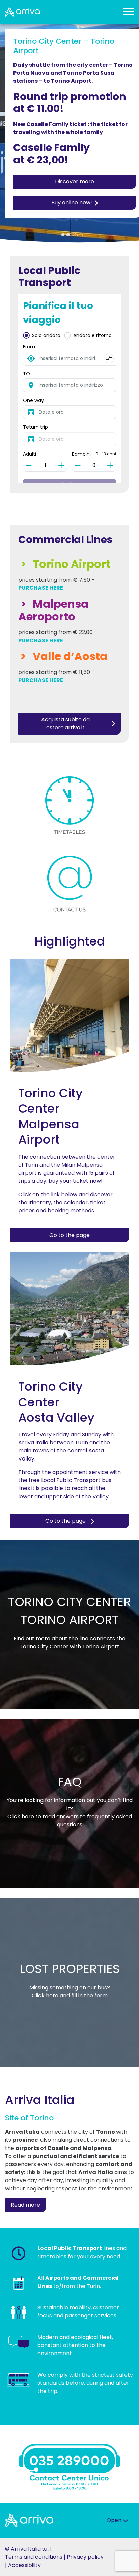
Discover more (75, 182)
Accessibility (24, 2565)
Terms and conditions (34, 2557)
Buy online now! (72, 202)
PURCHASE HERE (41, 588)
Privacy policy (85, 2557)
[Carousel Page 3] (81, 235)
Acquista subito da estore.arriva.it (65, 724)
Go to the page (69, 1235)
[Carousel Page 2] (69, 235)
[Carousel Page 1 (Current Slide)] (63, 235)
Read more (25, 2205)
